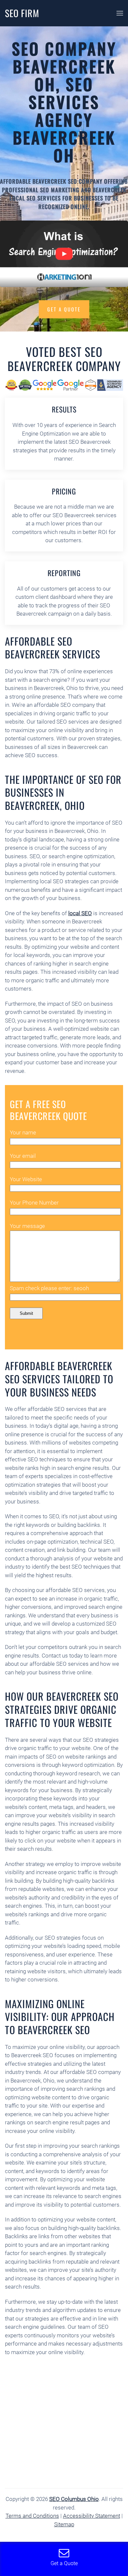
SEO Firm (22, 13)
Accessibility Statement (92, 2516)
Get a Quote (64, 309)
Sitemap (64, 2524)
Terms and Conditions (32, 2516)
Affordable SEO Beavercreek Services (53, 648)
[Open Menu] (120, 13)
